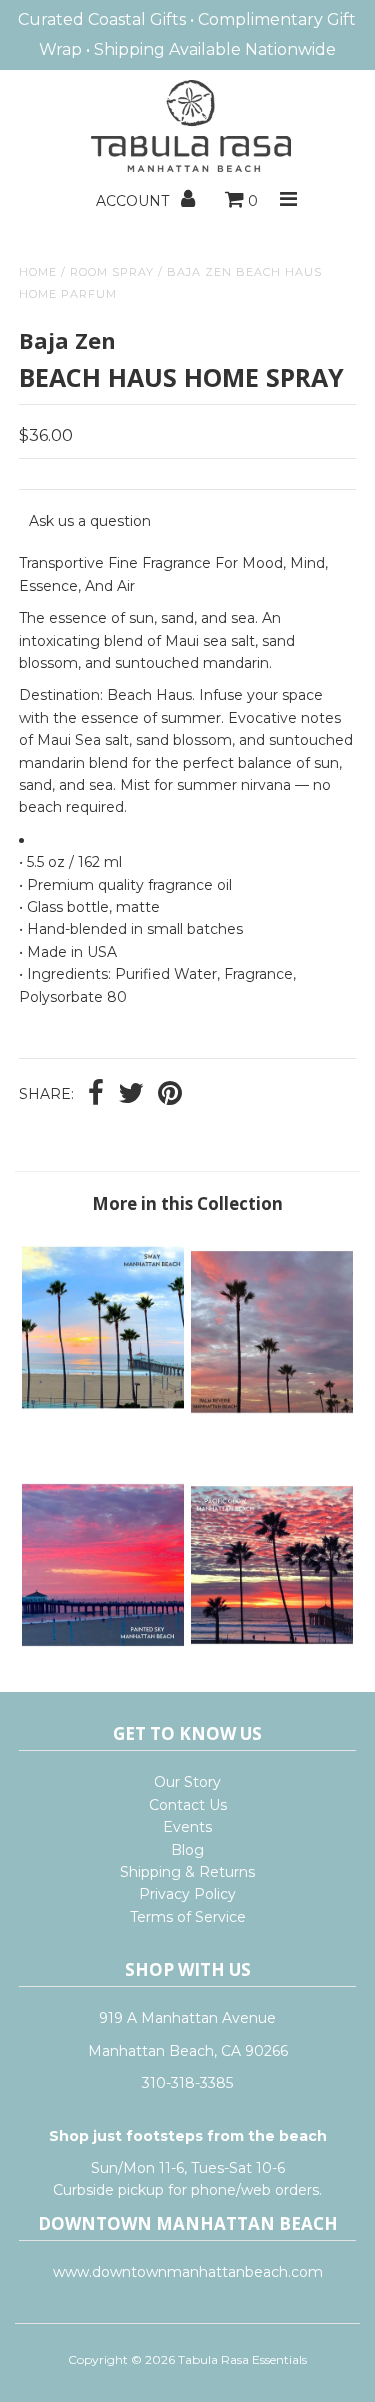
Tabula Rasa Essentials (242, 2359)
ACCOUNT (134, 201)
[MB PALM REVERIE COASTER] (272, 1432)
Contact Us (188, 1805)
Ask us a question (90, 521)
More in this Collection (187, 1203)
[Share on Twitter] (131, 1095)
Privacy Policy (187, 1894)
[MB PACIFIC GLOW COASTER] (272, 1661)
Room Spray (112, 272)
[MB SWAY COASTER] (103, 1432)
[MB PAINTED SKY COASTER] (103, 1661)
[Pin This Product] (170, 1095)
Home (38, 272)
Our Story (187, 1782)
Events (187, 1827)
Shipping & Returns (187, 1872)
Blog (187, 1850)
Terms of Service (188, 1917)
